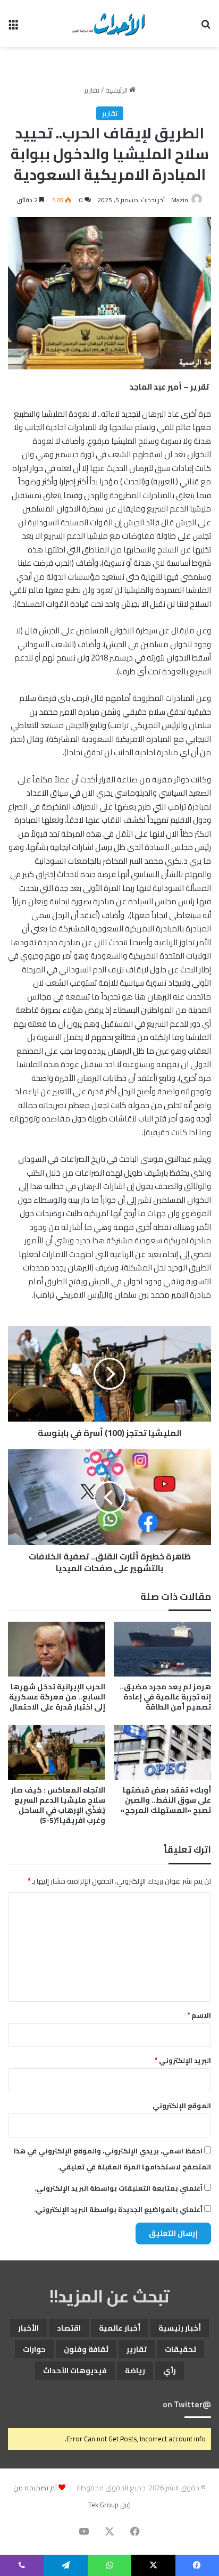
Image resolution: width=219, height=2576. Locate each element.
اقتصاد (69, 2328)
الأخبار (28, 2328)
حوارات (34, 2349)
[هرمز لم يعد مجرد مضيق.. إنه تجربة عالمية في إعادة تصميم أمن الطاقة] (162, 1649)
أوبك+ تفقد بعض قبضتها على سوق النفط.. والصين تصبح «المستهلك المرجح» (166, 1800)
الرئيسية (117, 90)
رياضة (135, 2371)
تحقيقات (180, 2349)
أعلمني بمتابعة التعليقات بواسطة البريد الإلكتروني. (119, 2188)
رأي (170, 2371)
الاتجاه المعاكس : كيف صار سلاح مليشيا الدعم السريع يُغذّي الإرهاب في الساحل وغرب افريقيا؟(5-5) (58, 1805)
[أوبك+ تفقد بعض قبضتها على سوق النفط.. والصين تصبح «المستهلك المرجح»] (162, 1752)
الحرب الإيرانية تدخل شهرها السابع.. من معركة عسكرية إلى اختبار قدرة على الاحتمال (57, 1697)
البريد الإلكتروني (183, 2060)
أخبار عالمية (120, 2328)
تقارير (92, 90)
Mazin (180, 200)
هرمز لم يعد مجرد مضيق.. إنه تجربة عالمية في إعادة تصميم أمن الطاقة (165, 1697)
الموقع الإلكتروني (182, 2106)
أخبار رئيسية (180, 2328)
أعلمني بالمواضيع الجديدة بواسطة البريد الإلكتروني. (118, 2209)
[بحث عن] (206, 27)
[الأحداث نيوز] (109, 23)
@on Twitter (187, 2404)
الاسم (199, 2015)
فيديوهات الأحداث (75, 2371)
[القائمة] (13, 27)
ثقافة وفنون (86, 2349)
